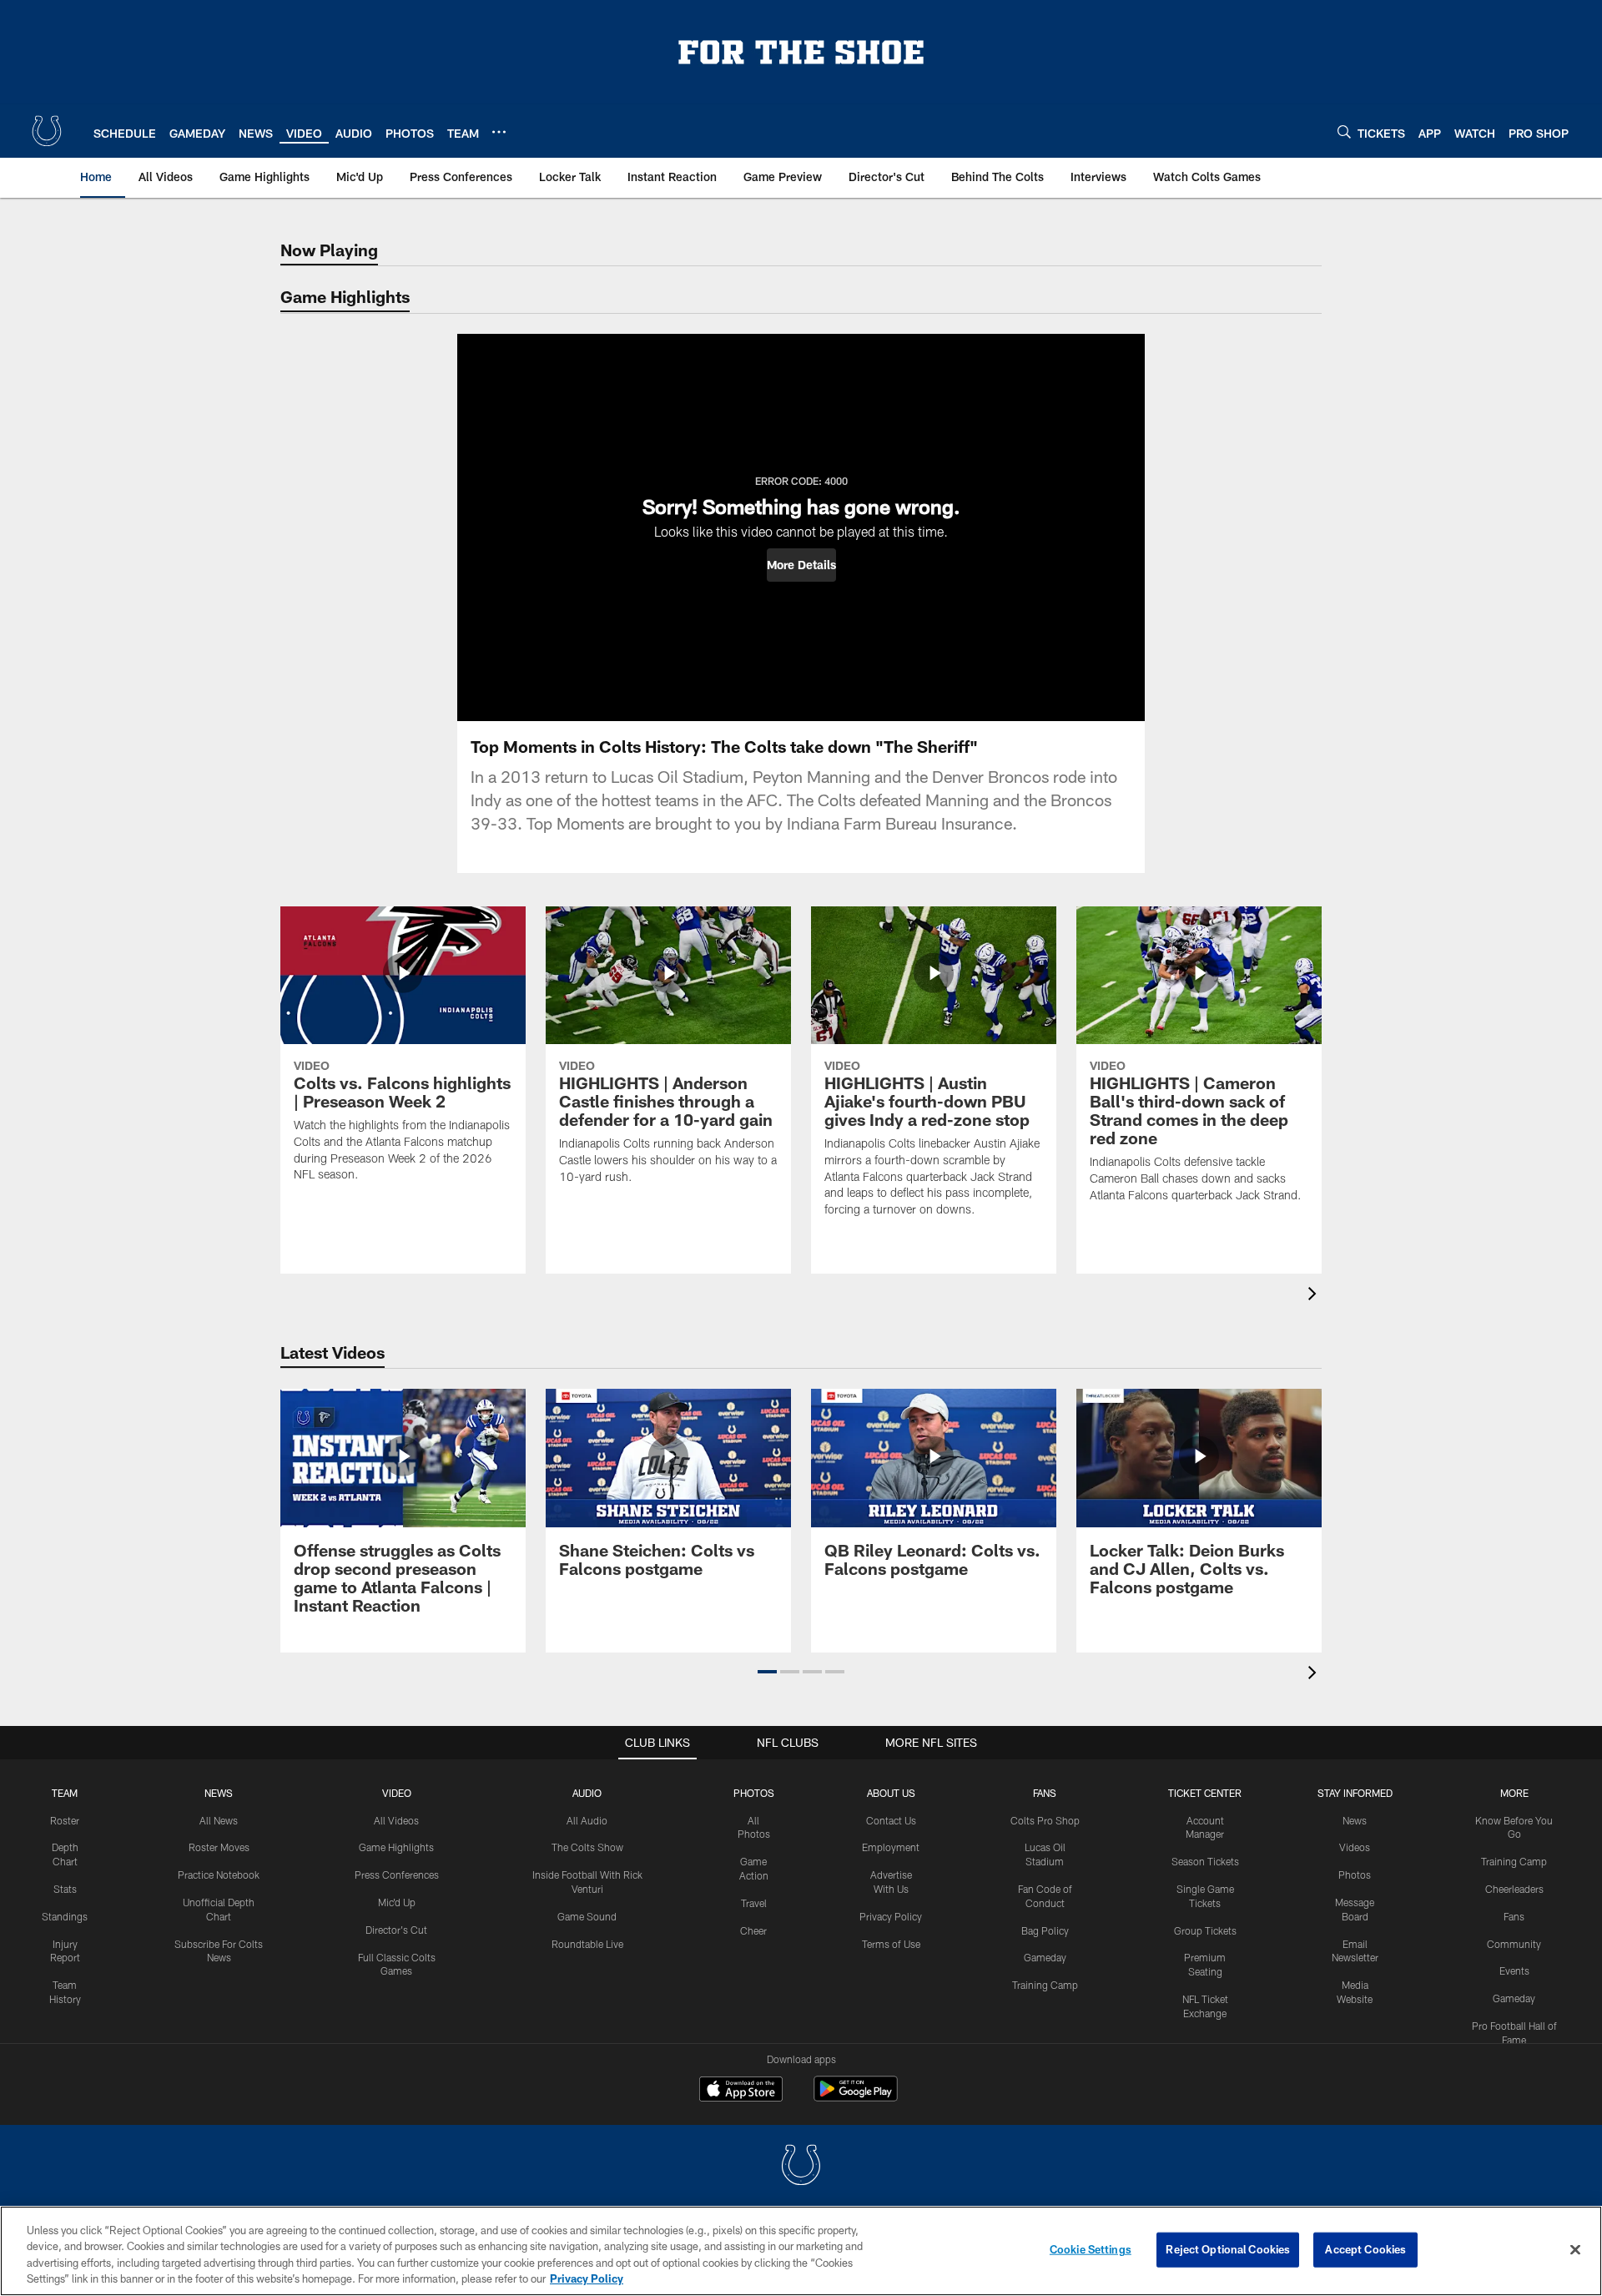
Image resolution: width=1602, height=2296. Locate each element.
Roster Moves (219, 1847)
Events (1514, 1971)
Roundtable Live (587, 1944)
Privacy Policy (891, 1916)
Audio (587, 1793)
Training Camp (1045, 1985)
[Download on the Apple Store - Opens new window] (741, 2091)
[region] (801, 2251)
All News (219, 1820)
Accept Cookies (1365, 2249)
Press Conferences (397, 1875)
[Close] (1575, 2249)
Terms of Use (891, 1944)
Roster (65, 1820)
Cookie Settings (1091, 2249)
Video (397, 1793)
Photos (754, 1793)
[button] (801, 565)
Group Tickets (1205, 1930)
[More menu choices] (499, 132)
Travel (754, 1903)
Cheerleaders (1514, 1889)
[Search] (1344, 131)
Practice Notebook (219, 1875)
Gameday (1045, 1957)
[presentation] (1315, 1296)
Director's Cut (396, 1930)
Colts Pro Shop (1045, 1820)
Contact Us (891, 1820)
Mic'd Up (397, 1902)
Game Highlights (396, 1847)
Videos (1355, 1847)
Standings (65, 1916)
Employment (891, 1847)
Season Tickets (1205, 1861)
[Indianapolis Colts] (801, 2167)
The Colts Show (587, 1847)
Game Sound (587, 1916)
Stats (65, 1889)
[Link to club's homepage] (47, 131)
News (219, 1793)
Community (1514, 1944)
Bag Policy (1045, 1930)
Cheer (753, 1930)
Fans (1514, 1916)
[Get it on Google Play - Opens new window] (856, 2097)
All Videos (396, 1820)
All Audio (587, 1820)
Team (65, 1793)
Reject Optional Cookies (1228, 2249)
